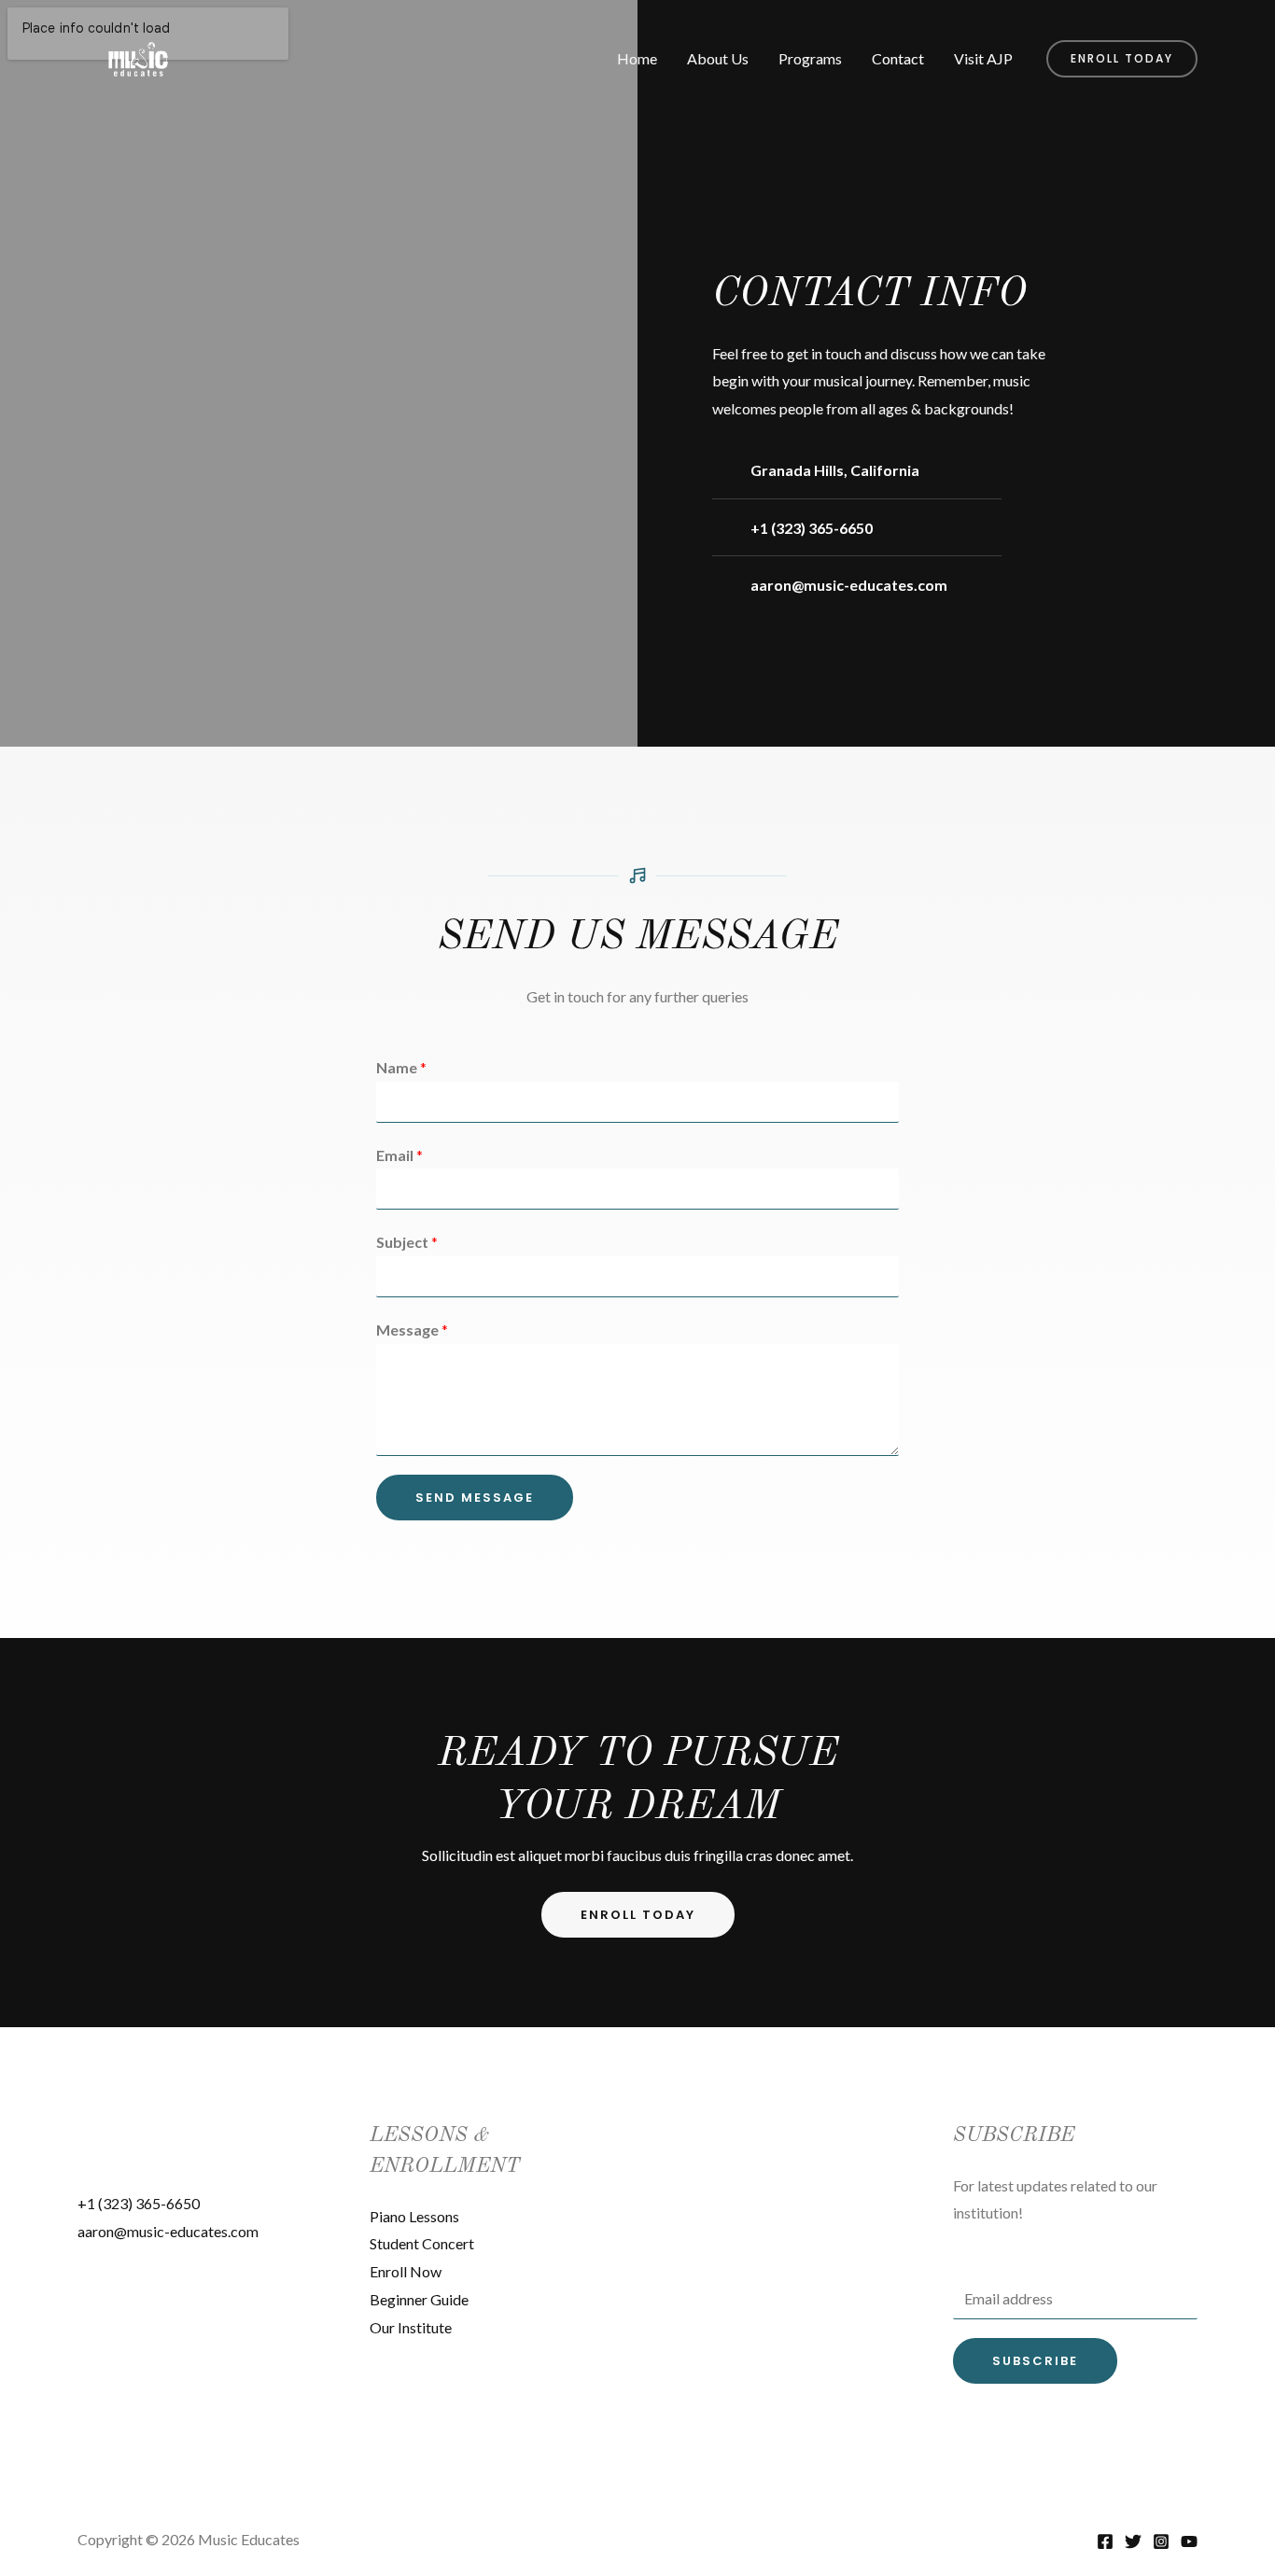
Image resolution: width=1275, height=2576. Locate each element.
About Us (718, 58)
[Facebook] (1105, 2541)
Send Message (475, 1498)
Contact (898, 58)
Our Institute (411, 2327)
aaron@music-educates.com (168, 2231)
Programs (810, 58)
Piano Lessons (414, 2216)
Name (401, 1067)
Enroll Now (406, 2271)
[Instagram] (1161, 2541)
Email (399, 1155)
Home (637, 58)
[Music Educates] (138, 56)
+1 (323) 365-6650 (139, 2203)
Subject (407, 1242)
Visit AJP (983, 58)
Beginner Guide (419, 2299)
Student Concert (422, 2243)
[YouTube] (1189, 2541)
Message (412, 1330)
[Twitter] (1133, 2541)
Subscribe (1035, 2361)
